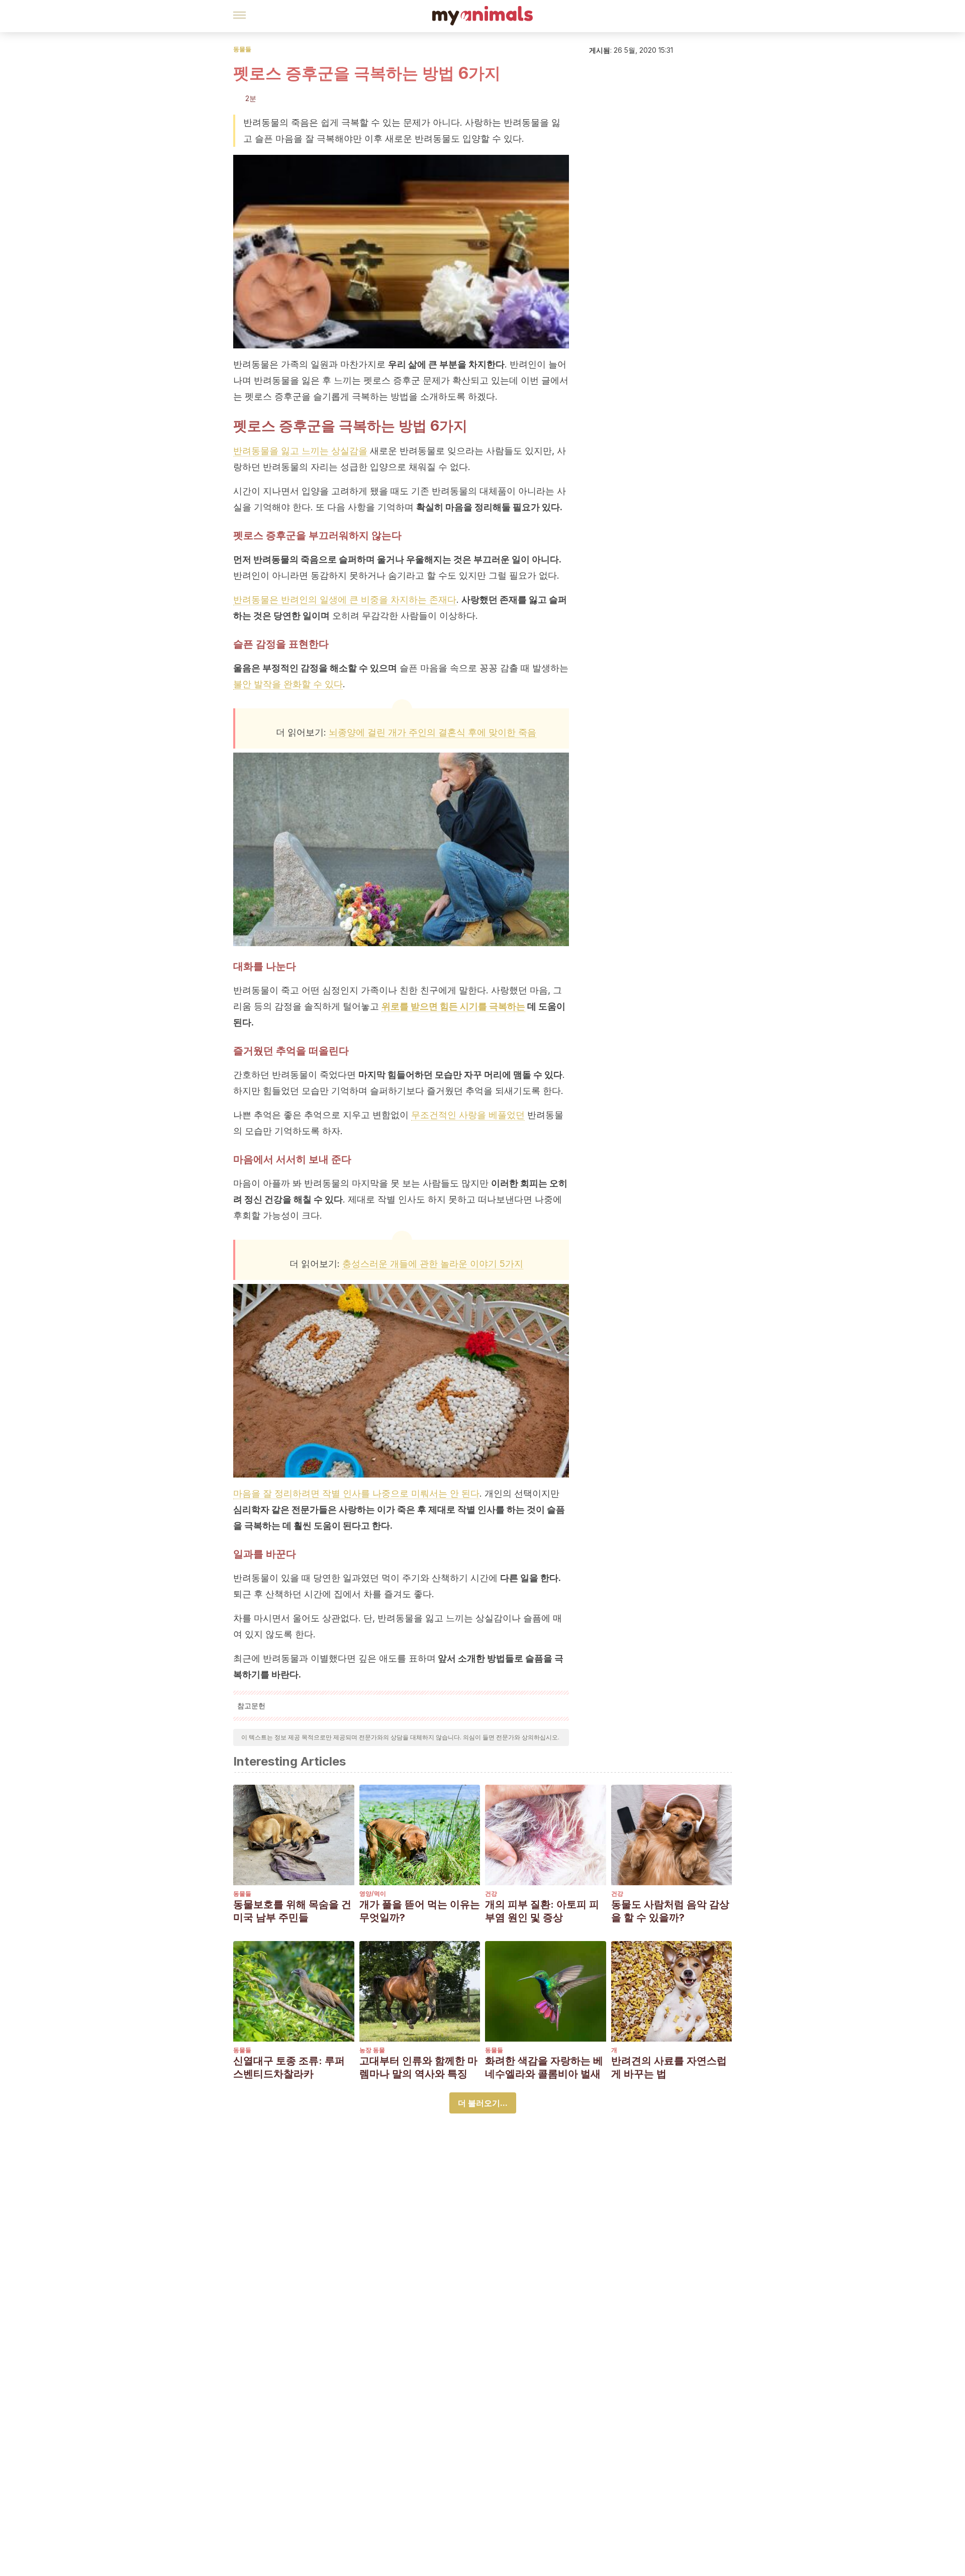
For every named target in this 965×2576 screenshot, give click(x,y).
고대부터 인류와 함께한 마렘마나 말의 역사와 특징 (418, 2067)
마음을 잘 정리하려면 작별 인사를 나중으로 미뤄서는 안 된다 (356, 1493)
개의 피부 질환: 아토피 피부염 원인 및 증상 (542, 1911)
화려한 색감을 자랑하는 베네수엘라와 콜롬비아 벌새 (544, 2067)
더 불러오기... (483, 2103)
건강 (491, 1894)
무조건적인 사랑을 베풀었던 (468, 1115)
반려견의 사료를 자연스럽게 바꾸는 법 (669, 2067)
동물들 (242, 49)
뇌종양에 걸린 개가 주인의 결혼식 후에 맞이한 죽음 (432, 732)
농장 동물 (372, 2050)
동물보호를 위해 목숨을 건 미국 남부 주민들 (292, 1911)
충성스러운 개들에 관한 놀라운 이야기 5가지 (433, 1264)
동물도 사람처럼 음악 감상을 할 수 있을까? (670, 1911)
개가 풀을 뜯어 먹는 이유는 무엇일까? (420, 1911)
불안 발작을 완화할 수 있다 (288, 684)
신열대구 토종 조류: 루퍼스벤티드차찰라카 (289, 2067)
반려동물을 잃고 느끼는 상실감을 (300, 451)
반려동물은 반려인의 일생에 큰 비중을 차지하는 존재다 (345, 600)
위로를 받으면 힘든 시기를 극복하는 (453, 1006)
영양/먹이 (373, 1894)
